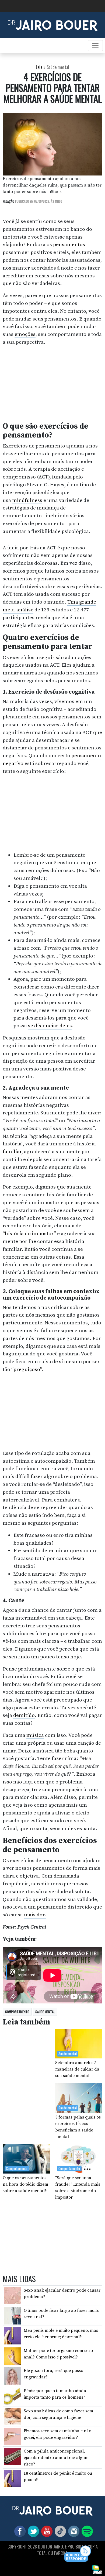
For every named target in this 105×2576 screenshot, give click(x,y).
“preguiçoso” (27, 1369)
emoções (25, 334)
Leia (39, 67)
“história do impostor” (29, 1234)
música (35, 1735)
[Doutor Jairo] (53, 25)
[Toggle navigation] (95, 46)
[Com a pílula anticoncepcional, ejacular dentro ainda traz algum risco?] (13, 2456)
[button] (78, 2554)
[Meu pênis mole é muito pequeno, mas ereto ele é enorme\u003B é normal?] (13, 2336)
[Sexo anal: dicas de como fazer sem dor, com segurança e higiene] (13, 2416)
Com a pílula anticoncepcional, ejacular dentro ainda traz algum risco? (56, 2458)
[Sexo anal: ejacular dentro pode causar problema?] (13, 2295)
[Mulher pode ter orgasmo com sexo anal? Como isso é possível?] (13, 2356)
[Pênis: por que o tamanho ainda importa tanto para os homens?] (13, 2396)
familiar (12, 1152)
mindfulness (27, 500)
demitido (24, 1715)
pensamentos (69, 244)
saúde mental (45, 2012)
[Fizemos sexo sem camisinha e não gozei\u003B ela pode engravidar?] (13, 2436)
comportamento (17, 2012)
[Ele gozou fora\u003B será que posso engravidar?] (13, 2376)
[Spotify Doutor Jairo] (86, 2531)
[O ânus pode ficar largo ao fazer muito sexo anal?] (13, 2315)
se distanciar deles (50, 1026)
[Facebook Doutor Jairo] (19, 2531)
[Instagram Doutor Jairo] (73, 2531)
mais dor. (35, 1915)
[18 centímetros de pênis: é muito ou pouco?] (13, 2478)
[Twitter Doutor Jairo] (32, 2531)
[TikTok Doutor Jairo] (59, 2531)
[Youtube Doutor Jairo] (46, 2531)
